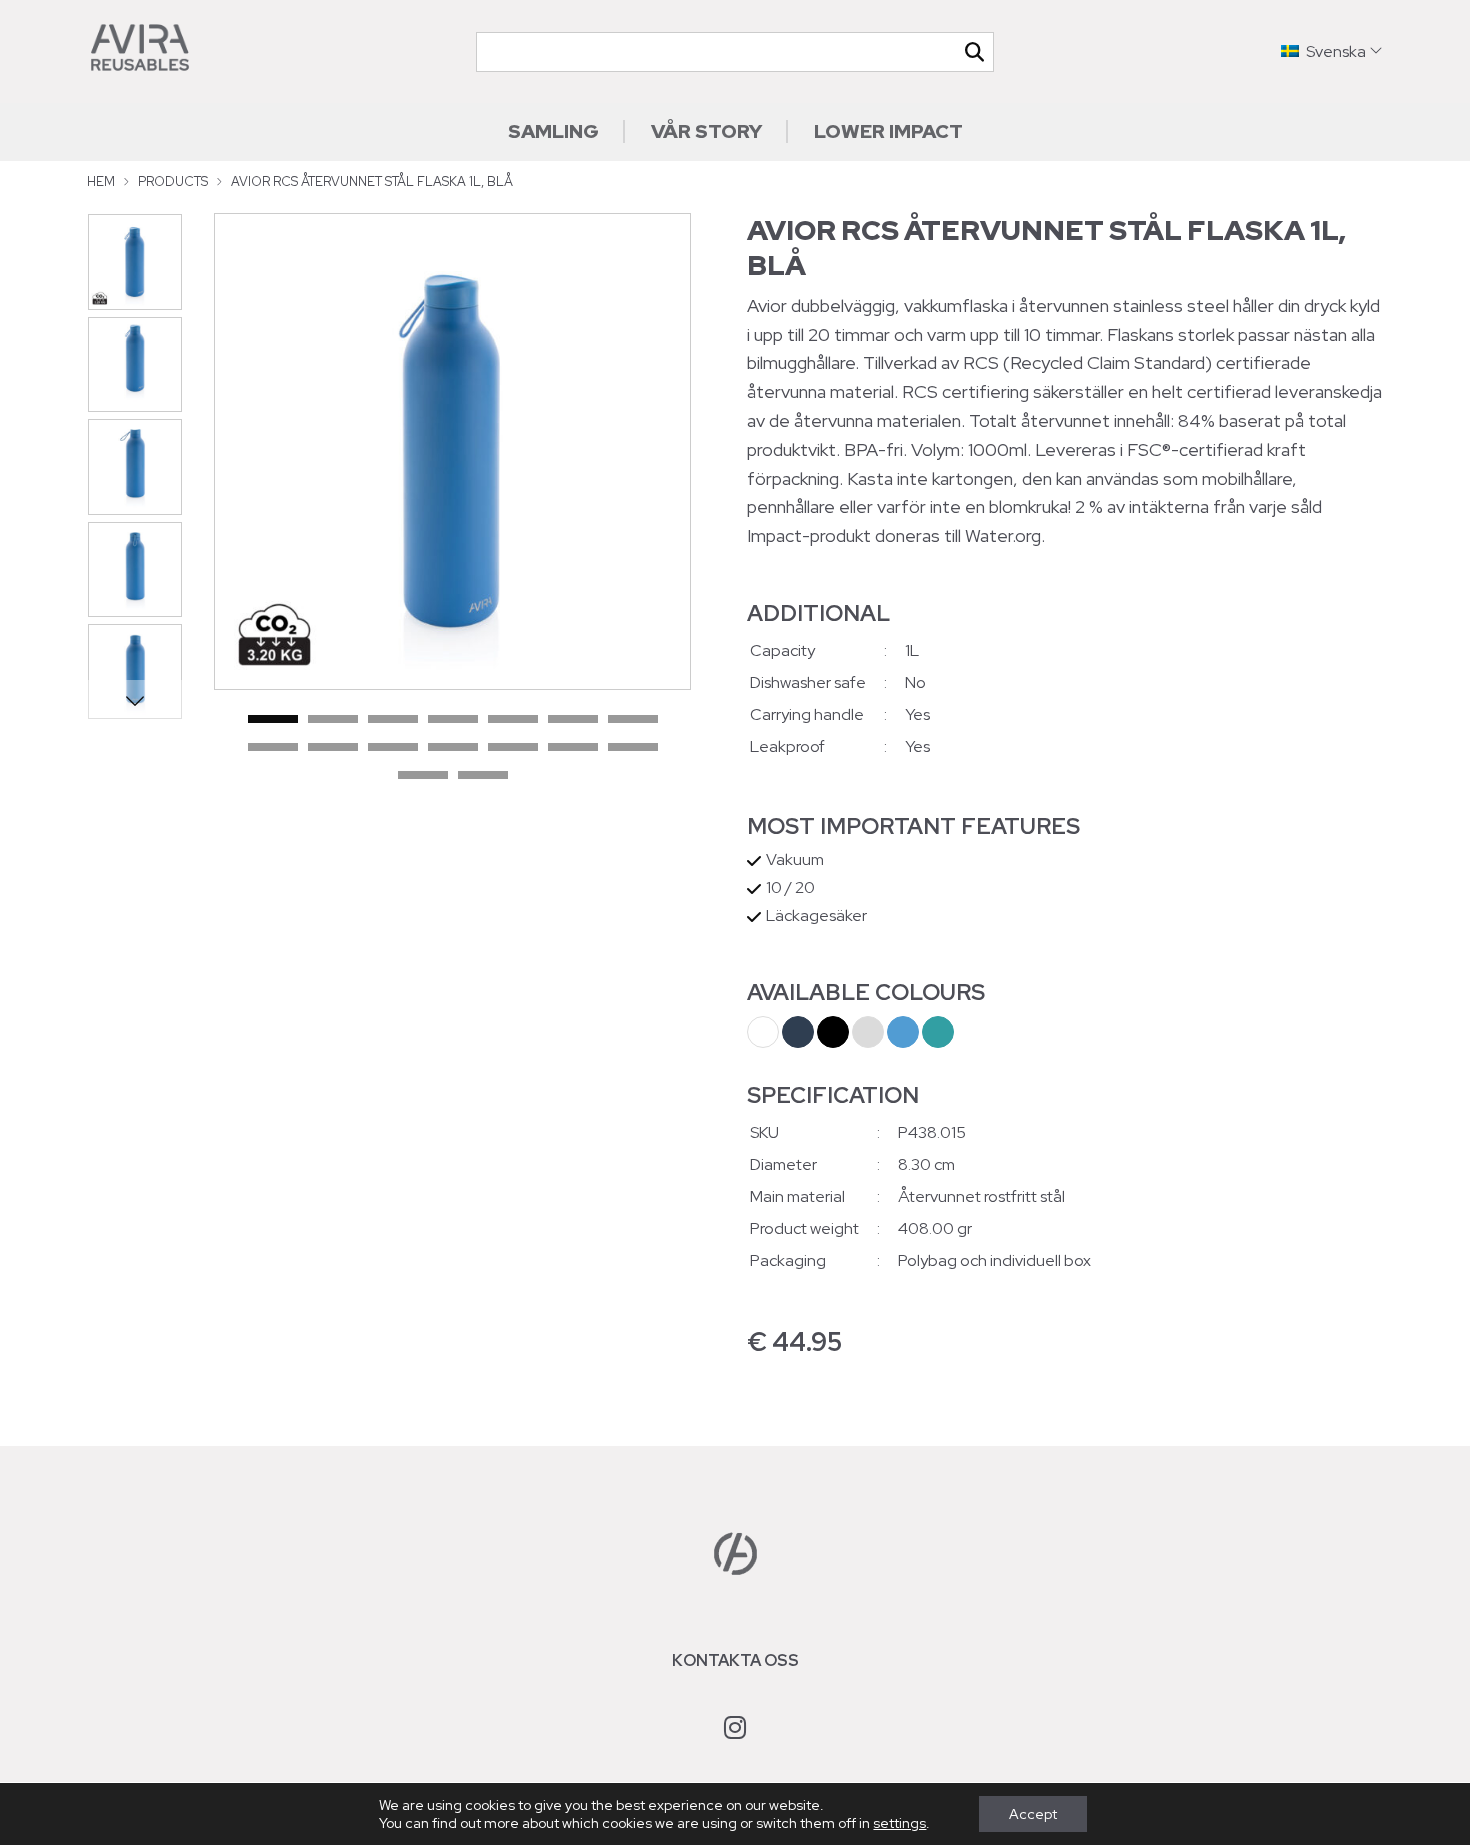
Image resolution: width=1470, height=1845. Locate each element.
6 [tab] (573, 720)
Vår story (706, 131)
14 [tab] (633, 748)
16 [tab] (483, 776)
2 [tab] (333, 720)
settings (899, 1823)
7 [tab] (633, 720)
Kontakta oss (735, 1660)
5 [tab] (513, 720)
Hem (101, 181)
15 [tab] (423, 776)
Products (173, 181)
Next (134, 700)
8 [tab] (273, 748)
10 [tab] (393, 748)
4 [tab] (453, 720)
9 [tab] (333, 748)
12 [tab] (513, 748)
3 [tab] (393, 720)
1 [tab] (273, 720)
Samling (553, 131)
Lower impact (888, 131)
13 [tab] (573, 748)
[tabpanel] (452, 451)
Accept (1033, 1814)
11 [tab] (453, 748)
